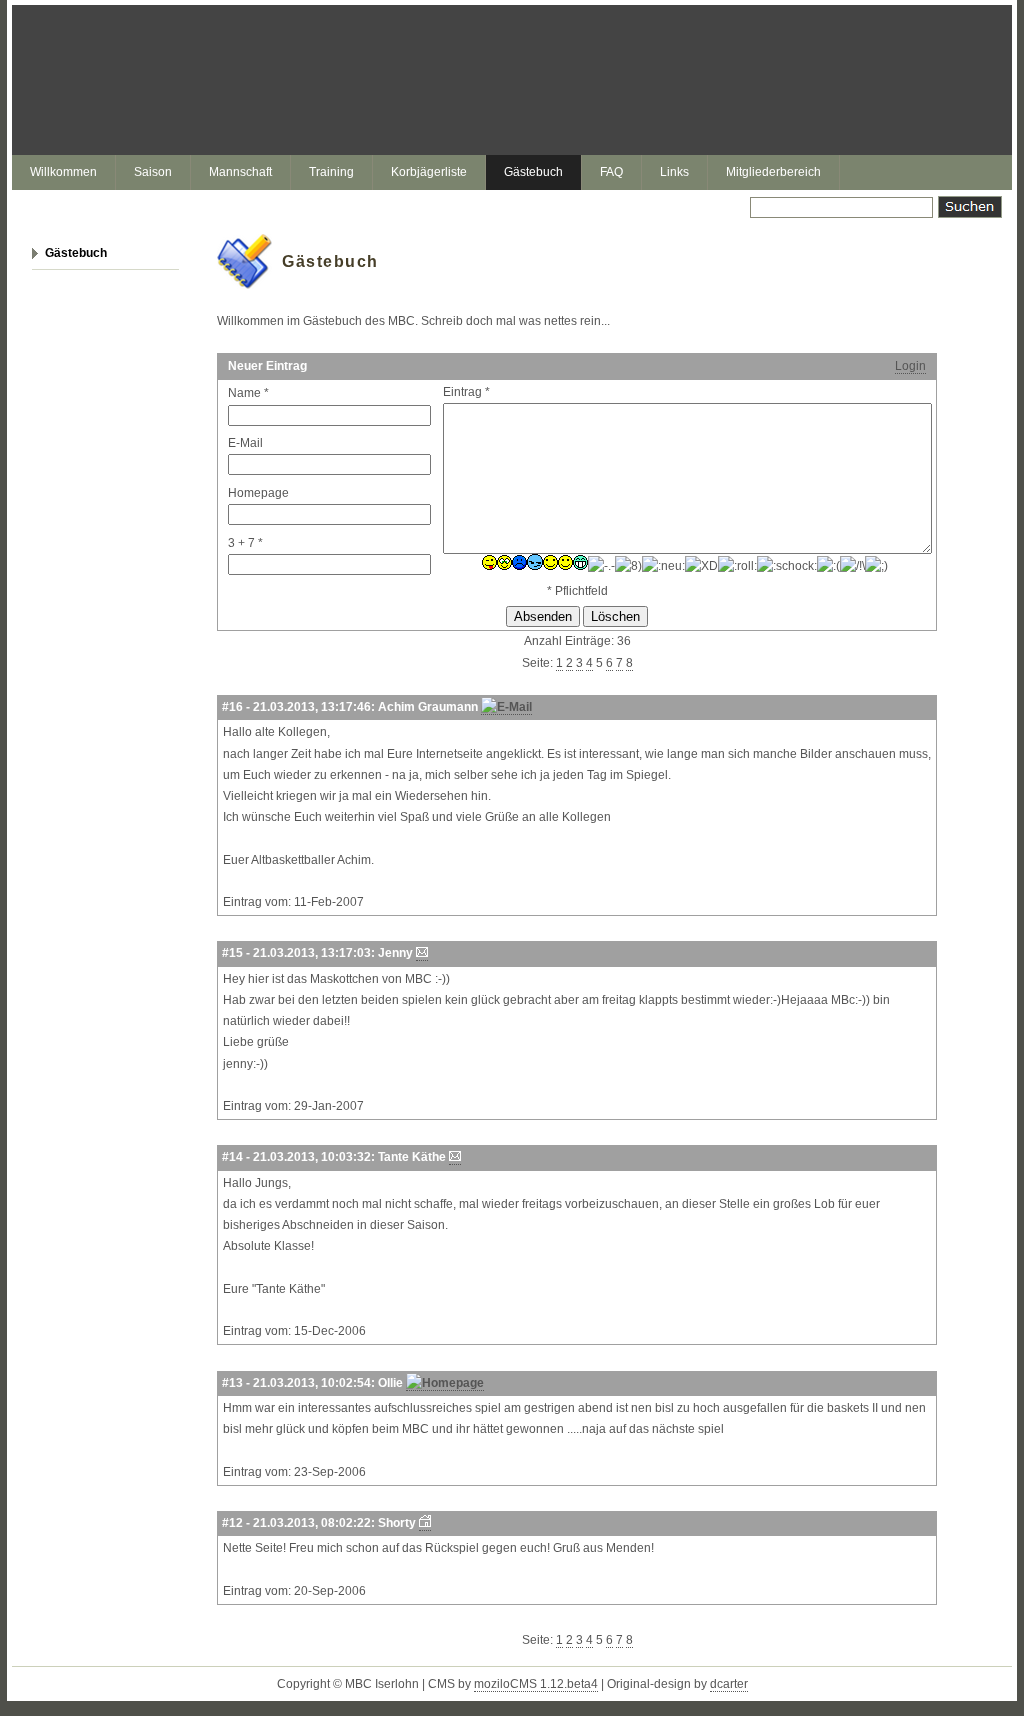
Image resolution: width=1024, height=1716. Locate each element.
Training (331, 172)
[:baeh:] (489, 562)
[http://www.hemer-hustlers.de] (445, 1383)
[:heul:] (519, 562)
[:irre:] (550, 562)
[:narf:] (601, 566)
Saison (153, 172)
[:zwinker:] (876, 566)
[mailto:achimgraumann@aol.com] (506, 707)
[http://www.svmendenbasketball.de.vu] (425, 1523)
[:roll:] (737, 566)
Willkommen (63, 172)
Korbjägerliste (429, 172)
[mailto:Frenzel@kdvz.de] (455, 1157)
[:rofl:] (701, 566)
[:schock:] (787, 566)
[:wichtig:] (852, 566)
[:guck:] (504, 562)
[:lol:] (580, 562)
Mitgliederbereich (773, 172)
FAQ (611, 172)
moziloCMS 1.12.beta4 (536, 1684)
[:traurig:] (828, 566)
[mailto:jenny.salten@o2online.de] (422, 953)
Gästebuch (533, 172)
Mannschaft (240, 172)
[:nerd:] (628, 566)
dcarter (729, 1684)
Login (910, 366)
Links (674, 172)
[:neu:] (663, 566)
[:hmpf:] (535, 562)
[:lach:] (565, 562)
